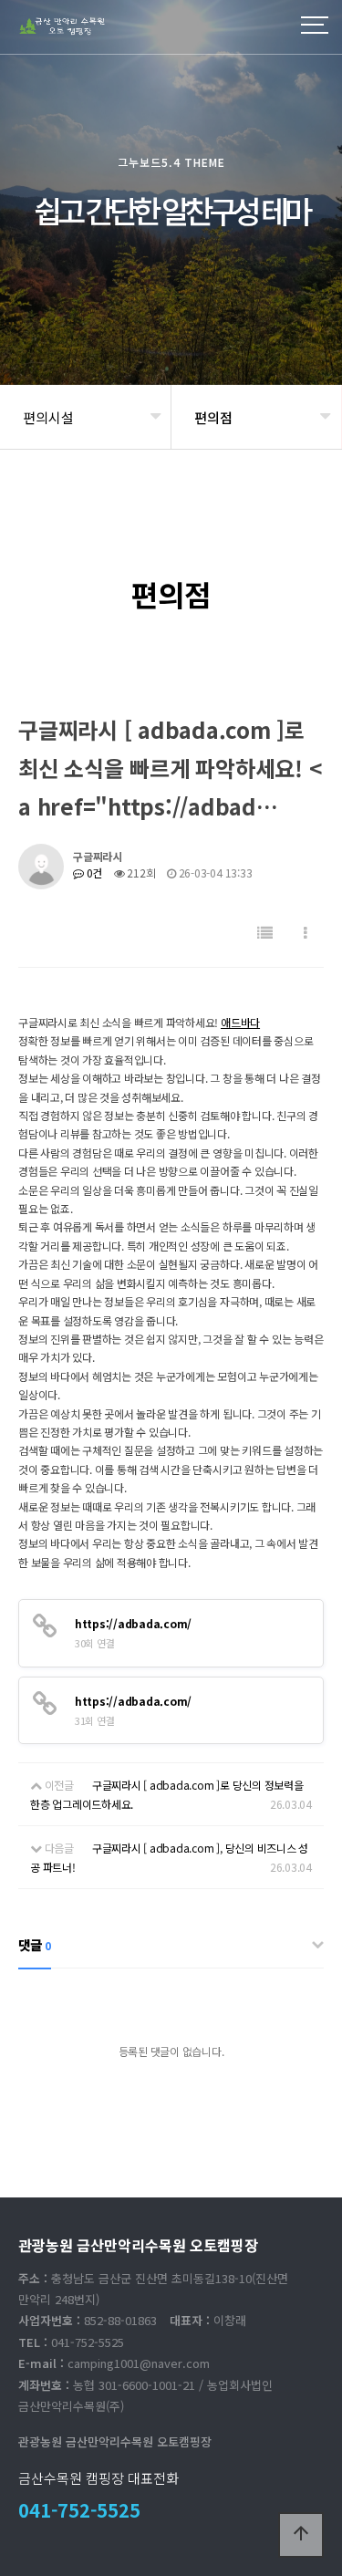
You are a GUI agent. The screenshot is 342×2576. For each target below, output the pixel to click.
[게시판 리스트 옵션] (306, 933)
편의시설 (48, 417)
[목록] (265, 933)
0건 (93, 873)
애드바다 (240, 1022)
